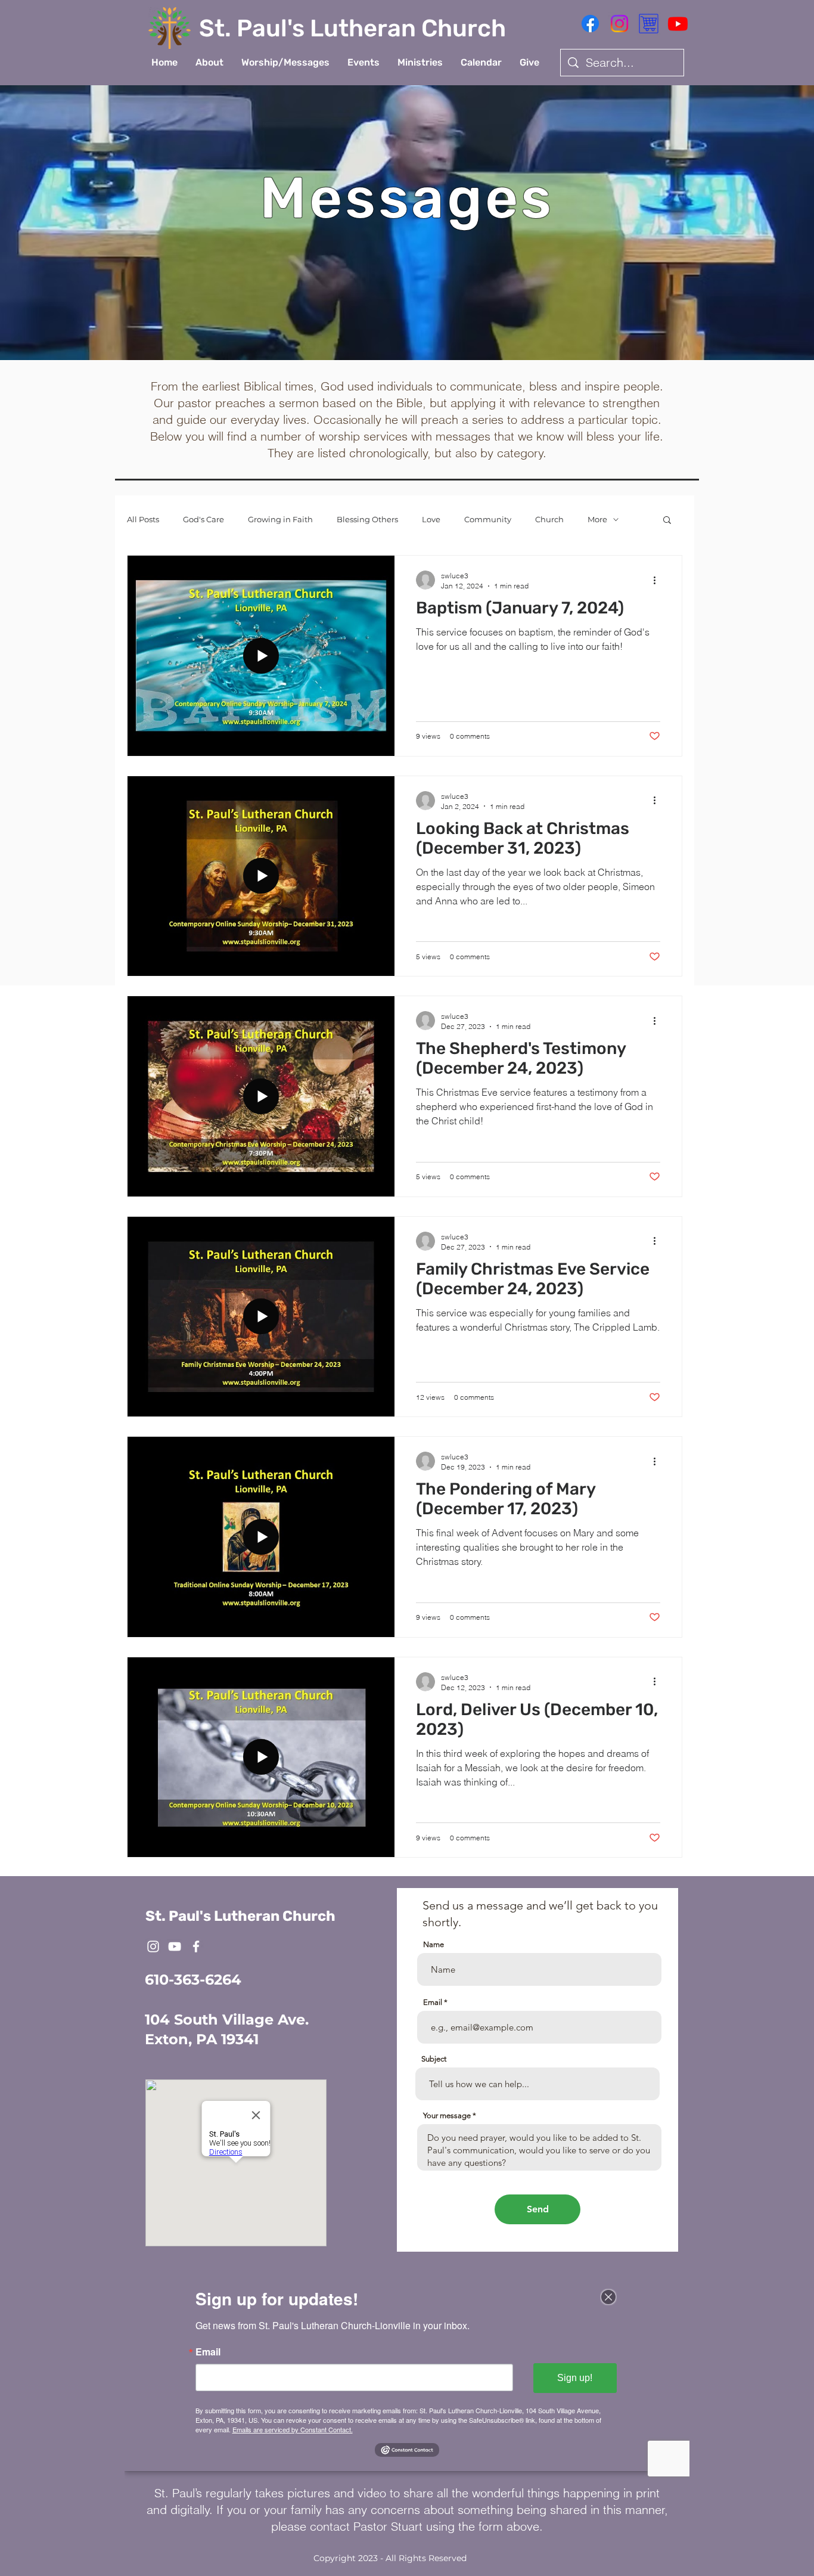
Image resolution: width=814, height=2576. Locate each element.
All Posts (143, 519)
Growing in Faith (280, 519)
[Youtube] (678, 24)
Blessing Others (367, 519)
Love (431, 519)
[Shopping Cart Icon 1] (649, 24)
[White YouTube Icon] (175, 1946)
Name (434, 1944)
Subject (434, 2059)
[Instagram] (619, 24)
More (597, 519)
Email (433, 2002)
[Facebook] (590, 24)
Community (488, 519)
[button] (209, 63)
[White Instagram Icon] (153, 1946)
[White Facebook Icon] (196, 1946)
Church (549, 519)
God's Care (203, 519)
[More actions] (658, 580)
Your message (447, 2115)
